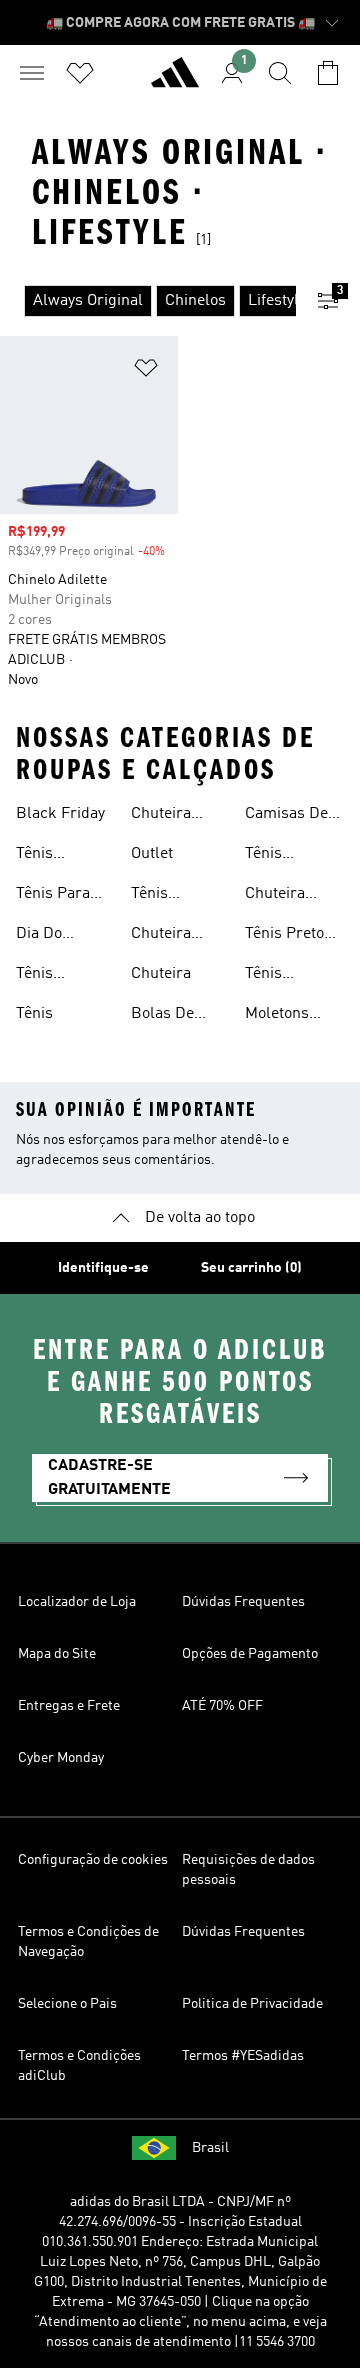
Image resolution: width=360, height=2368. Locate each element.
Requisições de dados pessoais (248, 1870)
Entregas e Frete (69, 1706)
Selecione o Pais (67, 2004)
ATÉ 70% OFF (222, 1706)
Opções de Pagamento (250, 1654)
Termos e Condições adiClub (79, 2066)
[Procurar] (280, 73)
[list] (148, 301)
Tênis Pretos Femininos (288, 936)
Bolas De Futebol (162, 1016)
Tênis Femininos (52, 856)
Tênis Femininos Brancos (167, 896)
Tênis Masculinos (56, 976)
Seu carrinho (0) (251, 1268)
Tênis (34, 1014)
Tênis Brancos (274, 856)
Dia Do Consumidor (59, 936)
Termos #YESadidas (243, 2056)
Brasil (210, 2148)
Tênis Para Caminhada (55, 896)
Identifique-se (103, 1268)
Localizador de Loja (77, 1602)
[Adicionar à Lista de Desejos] (146, 371)
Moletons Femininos (281, 1016)
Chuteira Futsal (161, 936)
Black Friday (60, 814)
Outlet (152, 854)
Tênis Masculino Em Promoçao (281, 976)
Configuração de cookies (93, 1860)
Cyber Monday (61, 1758)
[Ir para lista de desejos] (80, 73)
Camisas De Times (286, 816)
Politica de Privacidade (252, 2004)
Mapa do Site (57, 1654)
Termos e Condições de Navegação (88, 1942)
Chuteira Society (161, 816)
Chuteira (161, 974)
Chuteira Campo (275, 896)
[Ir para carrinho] (328, 73)
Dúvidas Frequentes (243, 1602)
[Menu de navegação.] (32, 73)
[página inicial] (175, 81)
